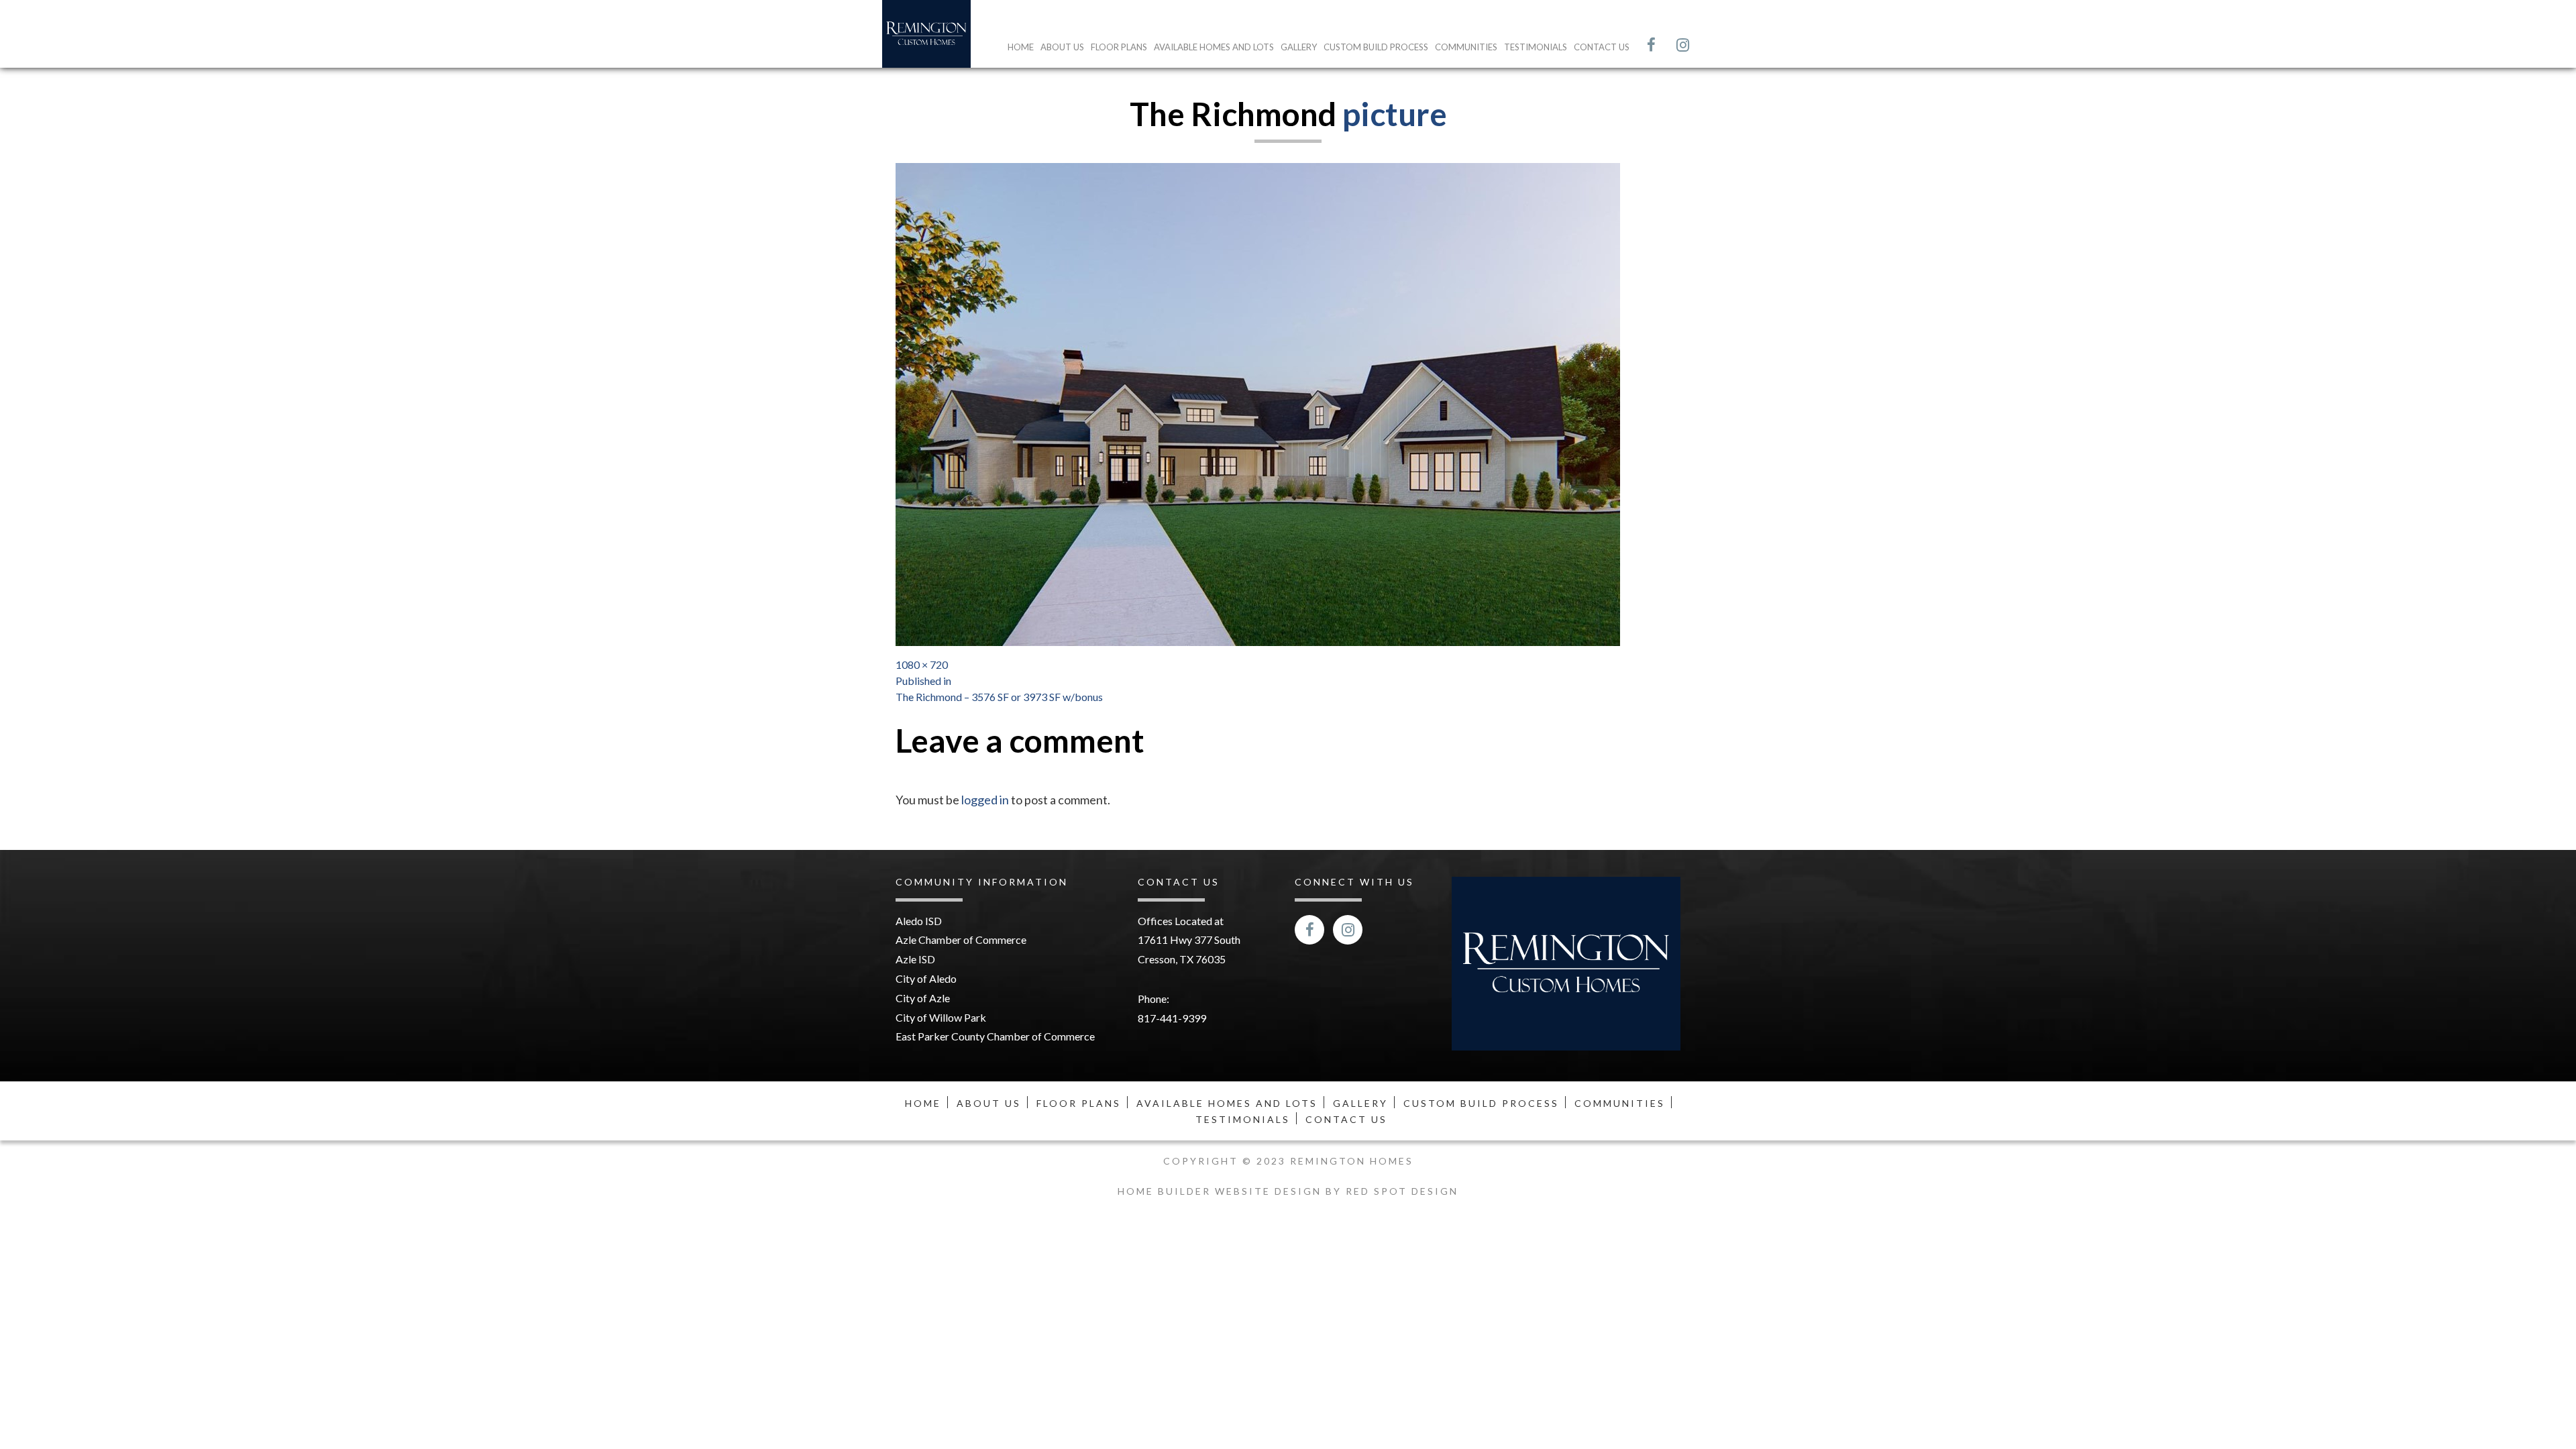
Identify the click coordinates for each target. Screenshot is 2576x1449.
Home (1021, 47)
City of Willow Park (941, 1017)
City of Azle (923, 998)
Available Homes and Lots (1214, 47)
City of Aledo (926, 978)
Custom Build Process (1376, 47)
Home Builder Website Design (1222, 1191)
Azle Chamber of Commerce (961, 940)
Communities (1466, 47)
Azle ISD (915, 959)
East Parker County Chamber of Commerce (995, 1036)
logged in (985, 800)
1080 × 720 (922, 664)
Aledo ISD (919, 921)
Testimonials (1536, 47)
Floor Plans (1119, 47)
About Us (1062, 47)
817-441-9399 (1172, 1018)
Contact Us (1602, 47)
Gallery (1299, 47)
